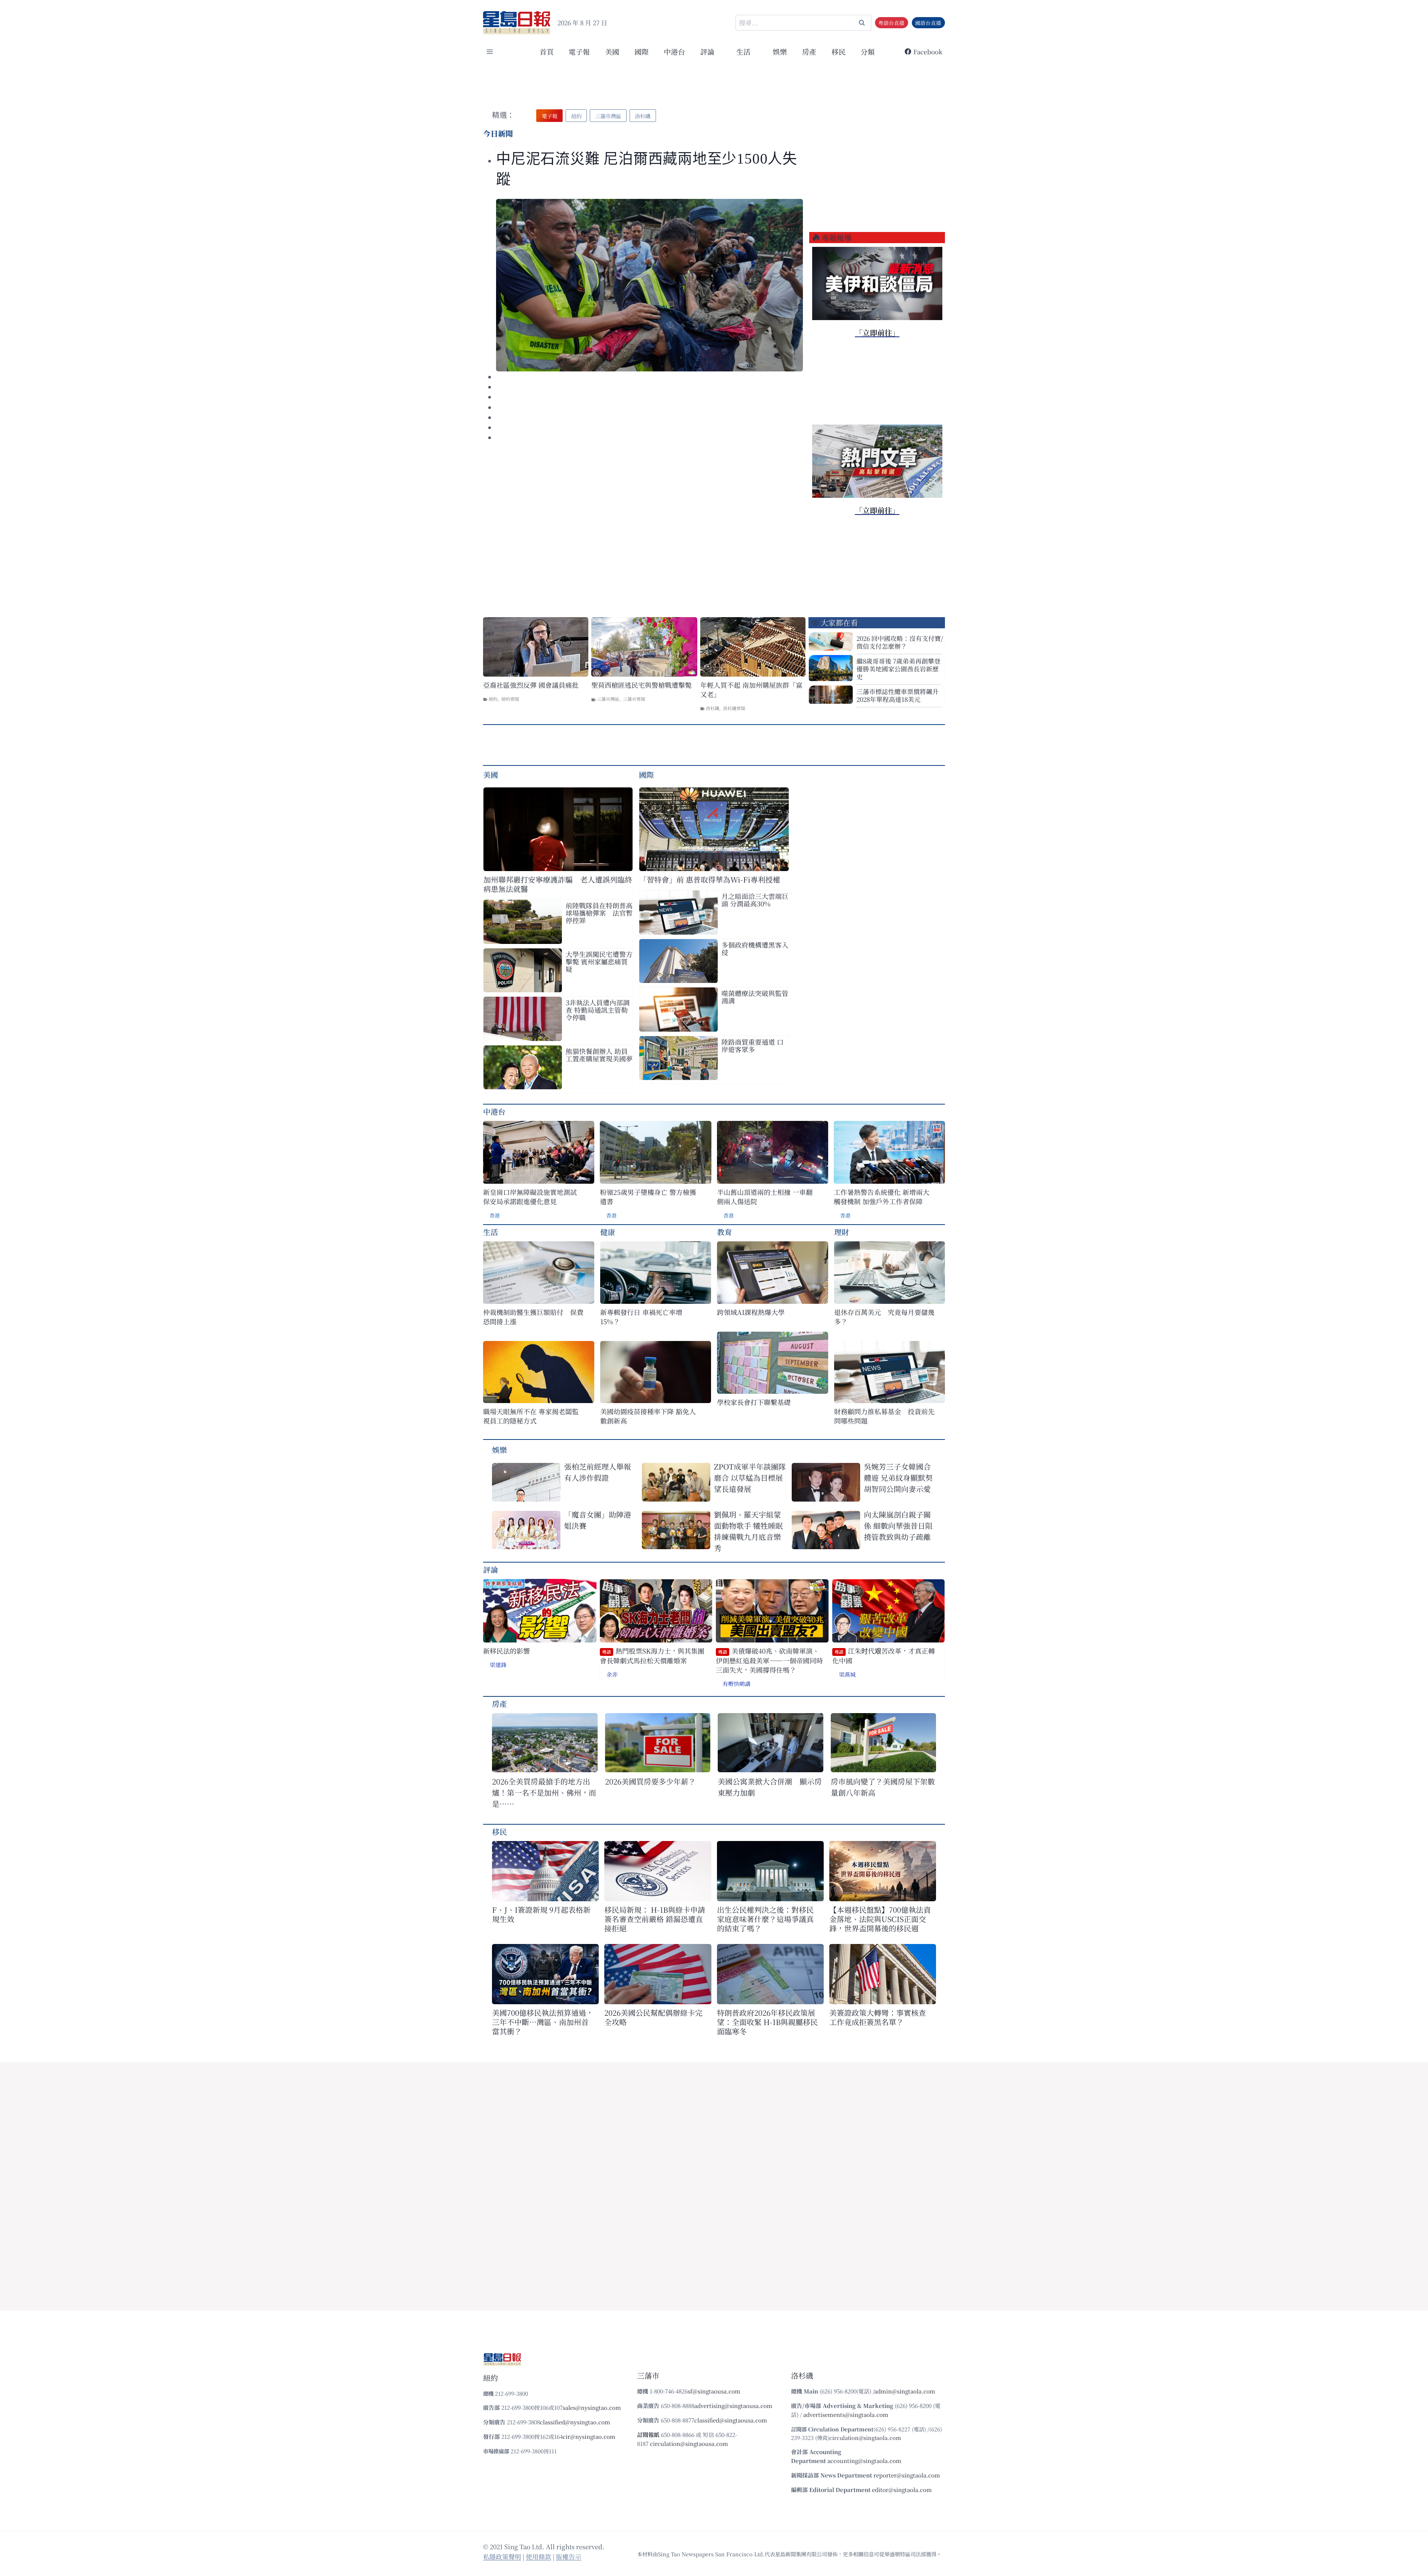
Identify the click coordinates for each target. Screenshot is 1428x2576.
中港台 (674, 51)
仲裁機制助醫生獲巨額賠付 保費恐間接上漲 (533, 1317)
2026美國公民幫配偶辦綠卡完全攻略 (653, 2017)
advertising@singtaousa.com (733, 2406)
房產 (809, 51)
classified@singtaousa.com (731, 2420)
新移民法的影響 (506, 1651)
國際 (641, 51)
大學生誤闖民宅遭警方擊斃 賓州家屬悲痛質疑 (599, 961)
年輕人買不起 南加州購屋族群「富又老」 (751, 690)
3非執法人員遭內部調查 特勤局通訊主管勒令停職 (598, 1010)
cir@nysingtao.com (589, 2436)
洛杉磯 (713, 708)
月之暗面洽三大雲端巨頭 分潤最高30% (755, 900)
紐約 (493, 699)
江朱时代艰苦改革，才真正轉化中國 (884, 1656)
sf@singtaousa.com (714, 2391)
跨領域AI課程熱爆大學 (751, 1312)
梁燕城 (847, 1674)
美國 (612, 51)
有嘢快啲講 (736, 1684)
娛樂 (780, 51)
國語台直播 (928, 23)
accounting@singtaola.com (864, 2461)
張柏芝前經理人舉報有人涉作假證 (598, 1472)
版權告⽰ (569, 2556)
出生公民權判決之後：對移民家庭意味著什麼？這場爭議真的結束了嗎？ (765, 1919)
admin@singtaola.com (905, 2391)
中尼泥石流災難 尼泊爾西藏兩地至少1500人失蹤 (647, 169)
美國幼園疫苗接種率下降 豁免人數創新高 (648, 1416)
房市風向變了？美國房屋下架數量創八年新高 (883, 1787)
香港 (495, 1215)
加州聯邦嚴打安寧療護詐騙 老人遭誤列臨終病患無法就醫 (558, 884)
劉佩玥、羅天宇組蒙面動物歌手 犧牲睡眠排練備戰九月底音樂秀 (748, 1531)
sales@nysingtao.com (592, 2407)
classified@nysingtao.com (575, 2422)
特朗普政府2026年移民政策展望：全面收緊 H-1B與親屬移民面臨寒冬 (767, 2022)
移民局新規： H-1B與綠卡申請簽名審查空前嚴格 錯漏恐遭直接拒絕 (655, 1919)
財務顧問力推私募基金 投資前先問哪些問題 (884, 1416)
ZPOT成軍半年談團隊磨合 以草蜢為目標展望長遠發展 (750, 1478)
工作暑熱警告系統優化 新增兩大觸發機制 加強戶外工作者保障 (882, 1197)
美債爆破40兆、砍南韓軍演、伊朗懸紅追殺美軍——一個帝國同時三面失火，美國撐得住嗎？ (769, 1660)
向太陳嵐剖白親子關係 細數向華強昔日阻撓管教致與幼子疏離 (898, 1526)
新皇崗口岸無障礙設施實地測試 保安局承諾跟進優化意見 (530, 1197)
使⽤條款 (538, 2556)
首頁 (547, 51)
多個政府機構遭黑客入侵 (755, 948)
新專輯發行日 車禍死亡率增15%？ (641, 1317)
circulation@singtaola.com (865, 2438)
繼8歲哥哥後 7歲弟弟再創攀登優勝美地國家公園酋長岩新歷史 (898, 669)
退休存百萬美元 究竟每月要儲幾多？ (884, 1317)
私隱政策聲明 (502, 2556)
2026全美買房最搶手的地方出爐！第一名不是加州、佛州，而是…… (544, 1792)
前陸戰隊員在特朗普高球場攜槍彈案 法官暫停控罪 (599, 913)
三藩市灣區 (608, 699)
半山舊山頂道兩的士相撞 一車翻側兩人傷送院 (765, 1197)
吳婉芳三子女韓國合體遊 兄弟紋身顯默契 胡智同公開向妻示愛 (898, 1478)
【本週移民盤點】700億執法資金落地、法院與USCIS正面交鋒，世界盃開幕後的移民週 (880, 1919)
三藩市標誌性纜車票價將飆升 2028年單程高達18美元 (898, 695)
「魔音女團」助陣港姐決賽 (598, 1520)
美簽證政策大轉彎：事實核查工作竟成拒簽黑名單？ (878, 2017)
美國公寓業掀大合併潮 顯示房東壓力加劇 (770, 1787)
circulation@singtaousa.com (689, 2443)
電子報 (579, 51)
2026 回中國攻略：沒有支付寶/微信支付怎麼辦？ (900, 642)
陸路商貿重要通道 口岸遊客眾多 (752, 1045)
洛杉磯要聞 (734, 708)
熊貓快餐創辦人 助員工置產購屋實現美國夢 (599, 1055)
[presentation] (649, 285)
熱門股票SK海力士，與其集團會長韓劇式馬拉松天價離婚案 (652, 1656)
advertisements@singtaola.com (846, 2414)
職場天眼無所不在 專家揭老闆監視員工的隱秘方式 (531, 1416)
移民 (839, 51)
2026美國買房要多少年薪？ (650, 1781)
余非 (612, 1674)
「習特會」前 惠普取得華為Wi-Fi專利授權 (710, 879)
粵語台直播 (891, 23)
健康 (608, 1232)
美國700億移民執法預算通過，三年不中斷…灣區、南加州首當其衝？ (543, 2022)
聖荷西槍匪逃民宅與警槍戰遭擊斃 (641, 685)
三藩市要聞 (634, 699)
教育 (724, 1232)
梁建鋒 (498, 1665)
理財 (842, 1232)
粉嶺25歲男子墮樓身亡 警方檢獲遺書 (648, 1197)
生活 (491, 1232)
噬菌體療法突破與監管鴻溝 (755, 997)
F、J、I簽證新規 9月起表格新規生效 (541, 1914)
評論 (491, 1569)
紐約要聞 (510, 699)
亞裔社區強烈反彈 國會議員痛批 (531, 685)
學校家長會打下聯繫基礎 (754, 1402)
